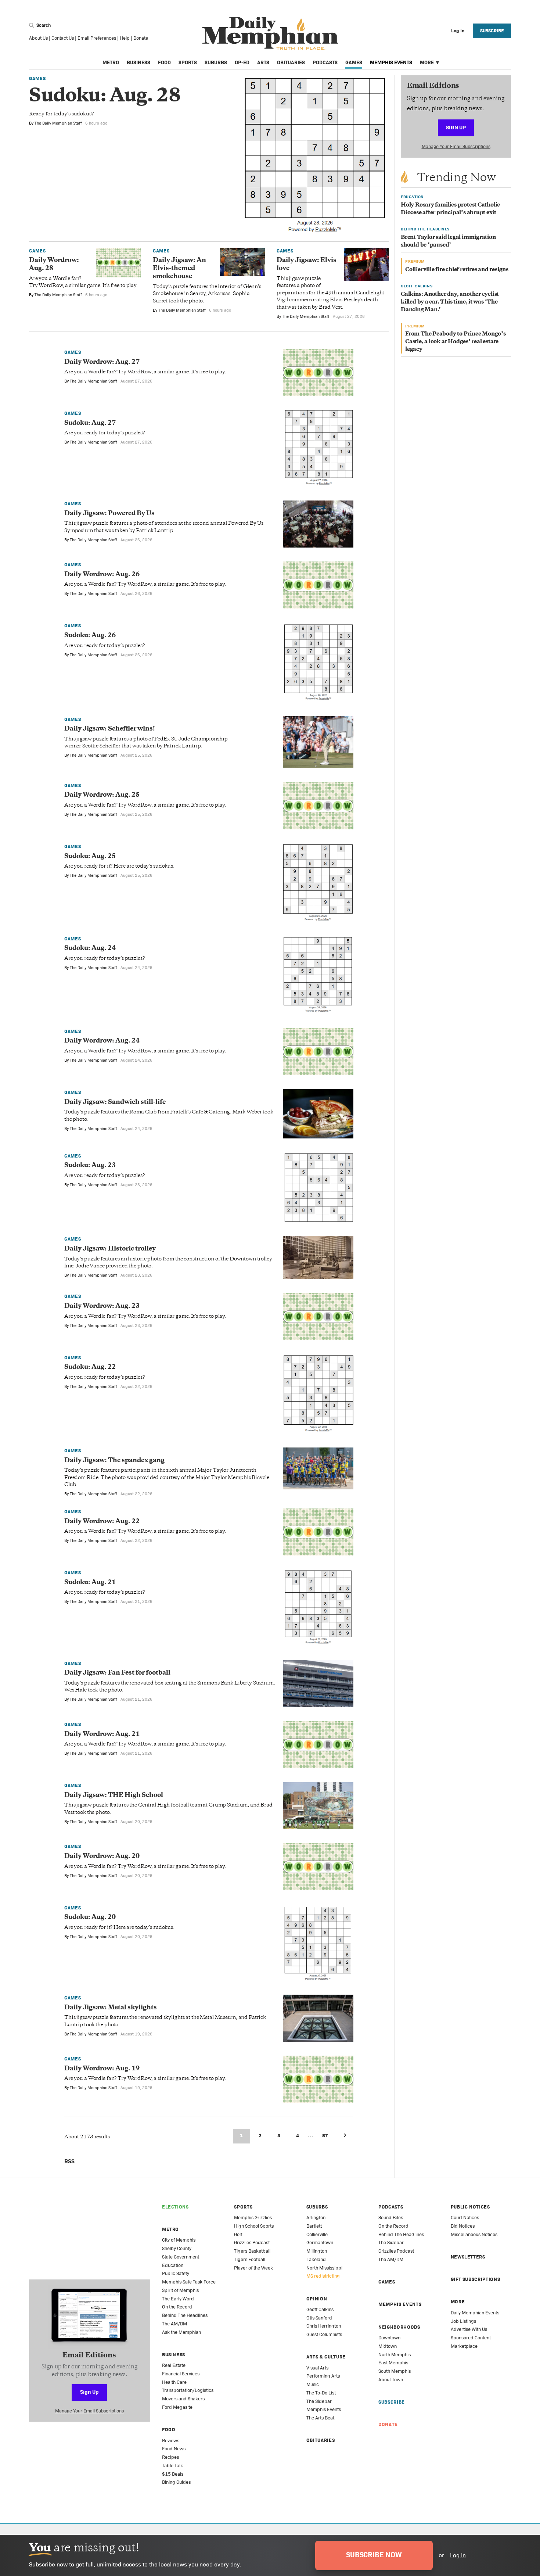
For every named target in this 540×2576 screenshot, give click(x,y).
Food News (174, 2449)
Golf (238, 2234)
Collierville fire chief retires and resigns (457, 270)
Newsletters (468, 2257)
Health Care (174, 2382)
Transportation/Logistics (188, 2390)
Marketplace (464, 2346)
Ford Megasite (177, 2407)
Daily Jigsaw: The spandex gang (114, 1461)
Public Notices (470, 2207)
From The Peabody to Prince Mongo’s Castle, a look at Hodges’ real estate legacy (456, 342)
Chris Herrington (324, 2326)
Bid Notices (463, 2226)
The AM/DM (174, 2324)
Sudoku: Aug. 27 (90, 423)
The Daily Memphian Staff (58, 123)
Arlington (316, 2218)
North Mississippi (324, 2268)
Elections (175, 2207)
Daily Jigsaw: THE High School (114, 1795)
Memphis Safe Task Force (189, 2282)
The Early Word (178, 2299)
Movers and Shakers (183, 2399)
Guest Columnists (324, 2334)
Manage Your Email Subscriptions (456, 146)
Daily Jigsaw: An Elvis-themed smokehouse (179, 269)
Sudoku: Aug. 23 (90, 1166)
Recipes (170, 2457)
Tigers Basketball (252, 2251)
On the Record (177, 2307)
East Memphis (393, 2363)
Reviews (171, 2441)
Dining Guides (176, 2482)
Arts (263, 62)
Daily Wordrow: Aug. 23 (102, 1306)
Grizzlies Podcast (252, 2243)
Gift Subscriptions (476, 2279)
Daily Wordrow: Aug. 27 (102, 362)
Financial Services (181, 2374)
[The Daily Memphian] (270, 34)
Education (173, 2265)
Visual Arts (317, 2368)
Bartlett (314, 2226)
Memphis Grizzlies (253, 2218)
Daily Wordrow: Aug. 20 (102, 1856)
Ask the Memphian (181, 2332)
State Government (181, 2257)
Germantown (320, 2243)
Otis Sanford (319, 2318)
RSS (69, 2161)
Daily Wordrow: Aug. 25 (102, 795)
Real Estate (174, 2365)
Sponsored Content (471, 2338)
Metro (111, 62)
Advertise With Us (469, 2329)
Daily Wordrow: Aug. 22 (102, 1522)
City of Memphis (179, 2240)
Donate (141, 38)
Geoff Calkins (320, 2309)
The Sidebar (319, 2401)
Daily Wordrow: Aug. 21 (102, 1734)
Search (43, 25)
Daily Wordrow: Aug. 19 (102, 2069)
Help (125, 38)
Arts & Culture (326, 2357)
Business (138, 62)
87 (325, 2136)
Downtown (389, 2338)
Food (164, 62)
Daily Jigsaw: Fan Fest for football (117, 1673)
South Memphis (395, 2371)
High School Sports (254, 2226)
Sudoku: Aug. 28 (105, 97)
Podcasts (325, 62)
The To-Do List (321, 2393)
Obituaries (291, 62)
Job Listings (463, 2321)
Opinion (317, 2299)
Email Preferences (97, 38)
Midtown (388, 2346)
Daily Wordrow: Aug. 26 (102, 575)
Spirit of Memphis (180, 2290)
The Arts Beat (320, 2418)
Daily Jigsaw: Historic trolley (110, 1249)
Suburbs (216, 62)
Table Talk (172, 2466)
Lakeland (316, 2259)
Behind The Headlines (185, 2315)
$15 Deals (173, 2474)
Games (354, 62)
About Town (391, 2380)
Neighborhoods (399, 2327)
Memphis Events (391, 62)
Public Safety (176, 2273)
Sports (188, 62)
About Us (38, 38)
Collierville (317, 2234)
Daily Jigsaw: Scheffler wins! (110, 729)
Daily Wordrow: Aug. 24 (102, 1041)
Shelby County (177, 2248)
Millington (317, 2251)
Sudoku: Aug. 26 (90, 636)
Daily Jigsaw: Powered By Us (109, 514)
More (427, 62)
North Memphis (395, 2355)
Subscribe (492, 31)
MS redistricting (323, 2276)
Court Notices (465, 2218)
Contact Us (63, 38)
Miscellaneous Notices (474, 2234)
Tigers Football (250, 2259)
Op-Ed (242, 62)
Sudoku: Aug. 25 (90, 857)
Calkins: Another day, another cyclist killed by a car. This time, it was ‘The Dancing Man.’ (450, 302)
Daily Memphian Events (475, 2313)
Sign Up (456, 127)
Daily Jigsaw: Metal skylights (111, 2008)
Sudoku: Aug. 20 (90, 1917)
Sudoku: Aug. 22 (90, 1367)
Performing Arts (323, 2376)
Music (313, 2384)
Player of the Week (253, 2268)
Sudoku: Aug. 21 (90, 1583)
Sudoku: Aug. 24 (90, 948)
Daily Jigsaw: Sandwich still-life (115, 1102)
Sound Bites (391, 2218)
